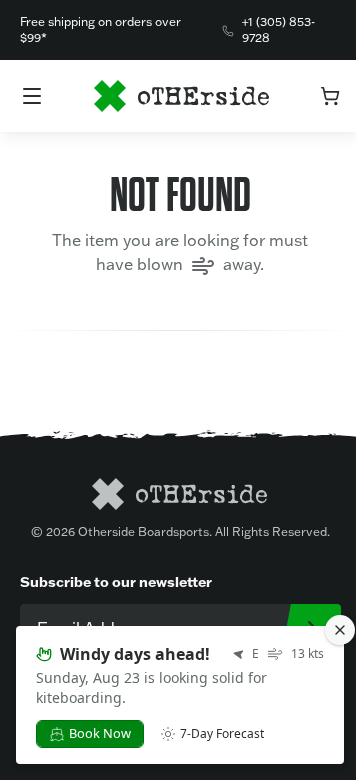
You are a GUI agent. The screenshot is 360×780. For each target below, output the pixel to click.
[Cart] (330, 96)
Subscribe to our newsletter (116, 582)
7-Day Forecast (222, 734)
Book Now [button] (100, 733)
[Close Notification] (340, 630)
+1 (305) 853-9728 (278, 29)
